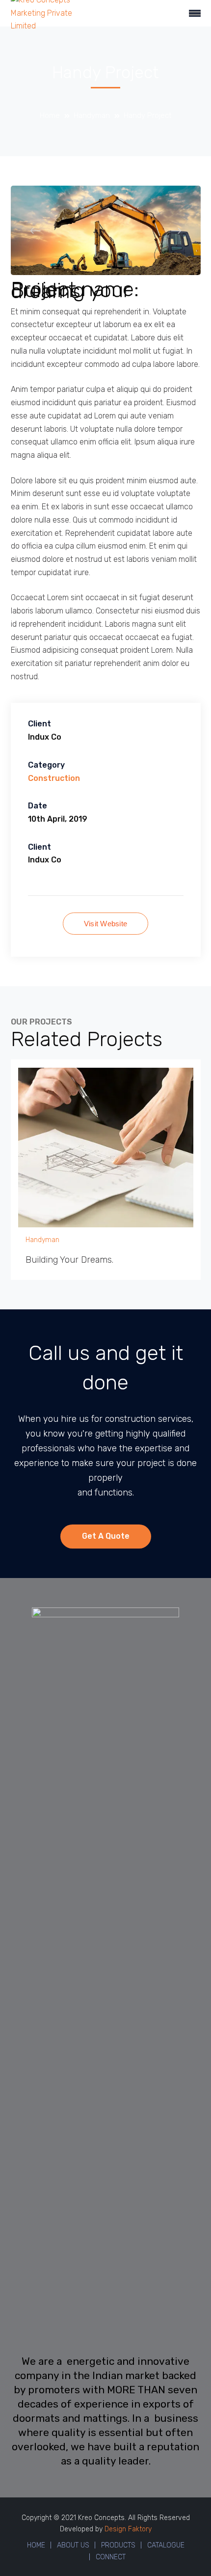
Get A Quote (106, 1536)
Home (50, 115)
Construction (54, 778)
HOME (36, 2545)
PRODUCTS (118, 2545)
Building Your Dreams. (69, 1260)
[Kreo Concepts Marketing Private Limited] (44, 13)
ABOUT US (73, 2545)
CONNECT (111, 2557)
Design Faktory (128, 2529)
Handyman (92, 115)
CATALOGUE (166, 2545)
